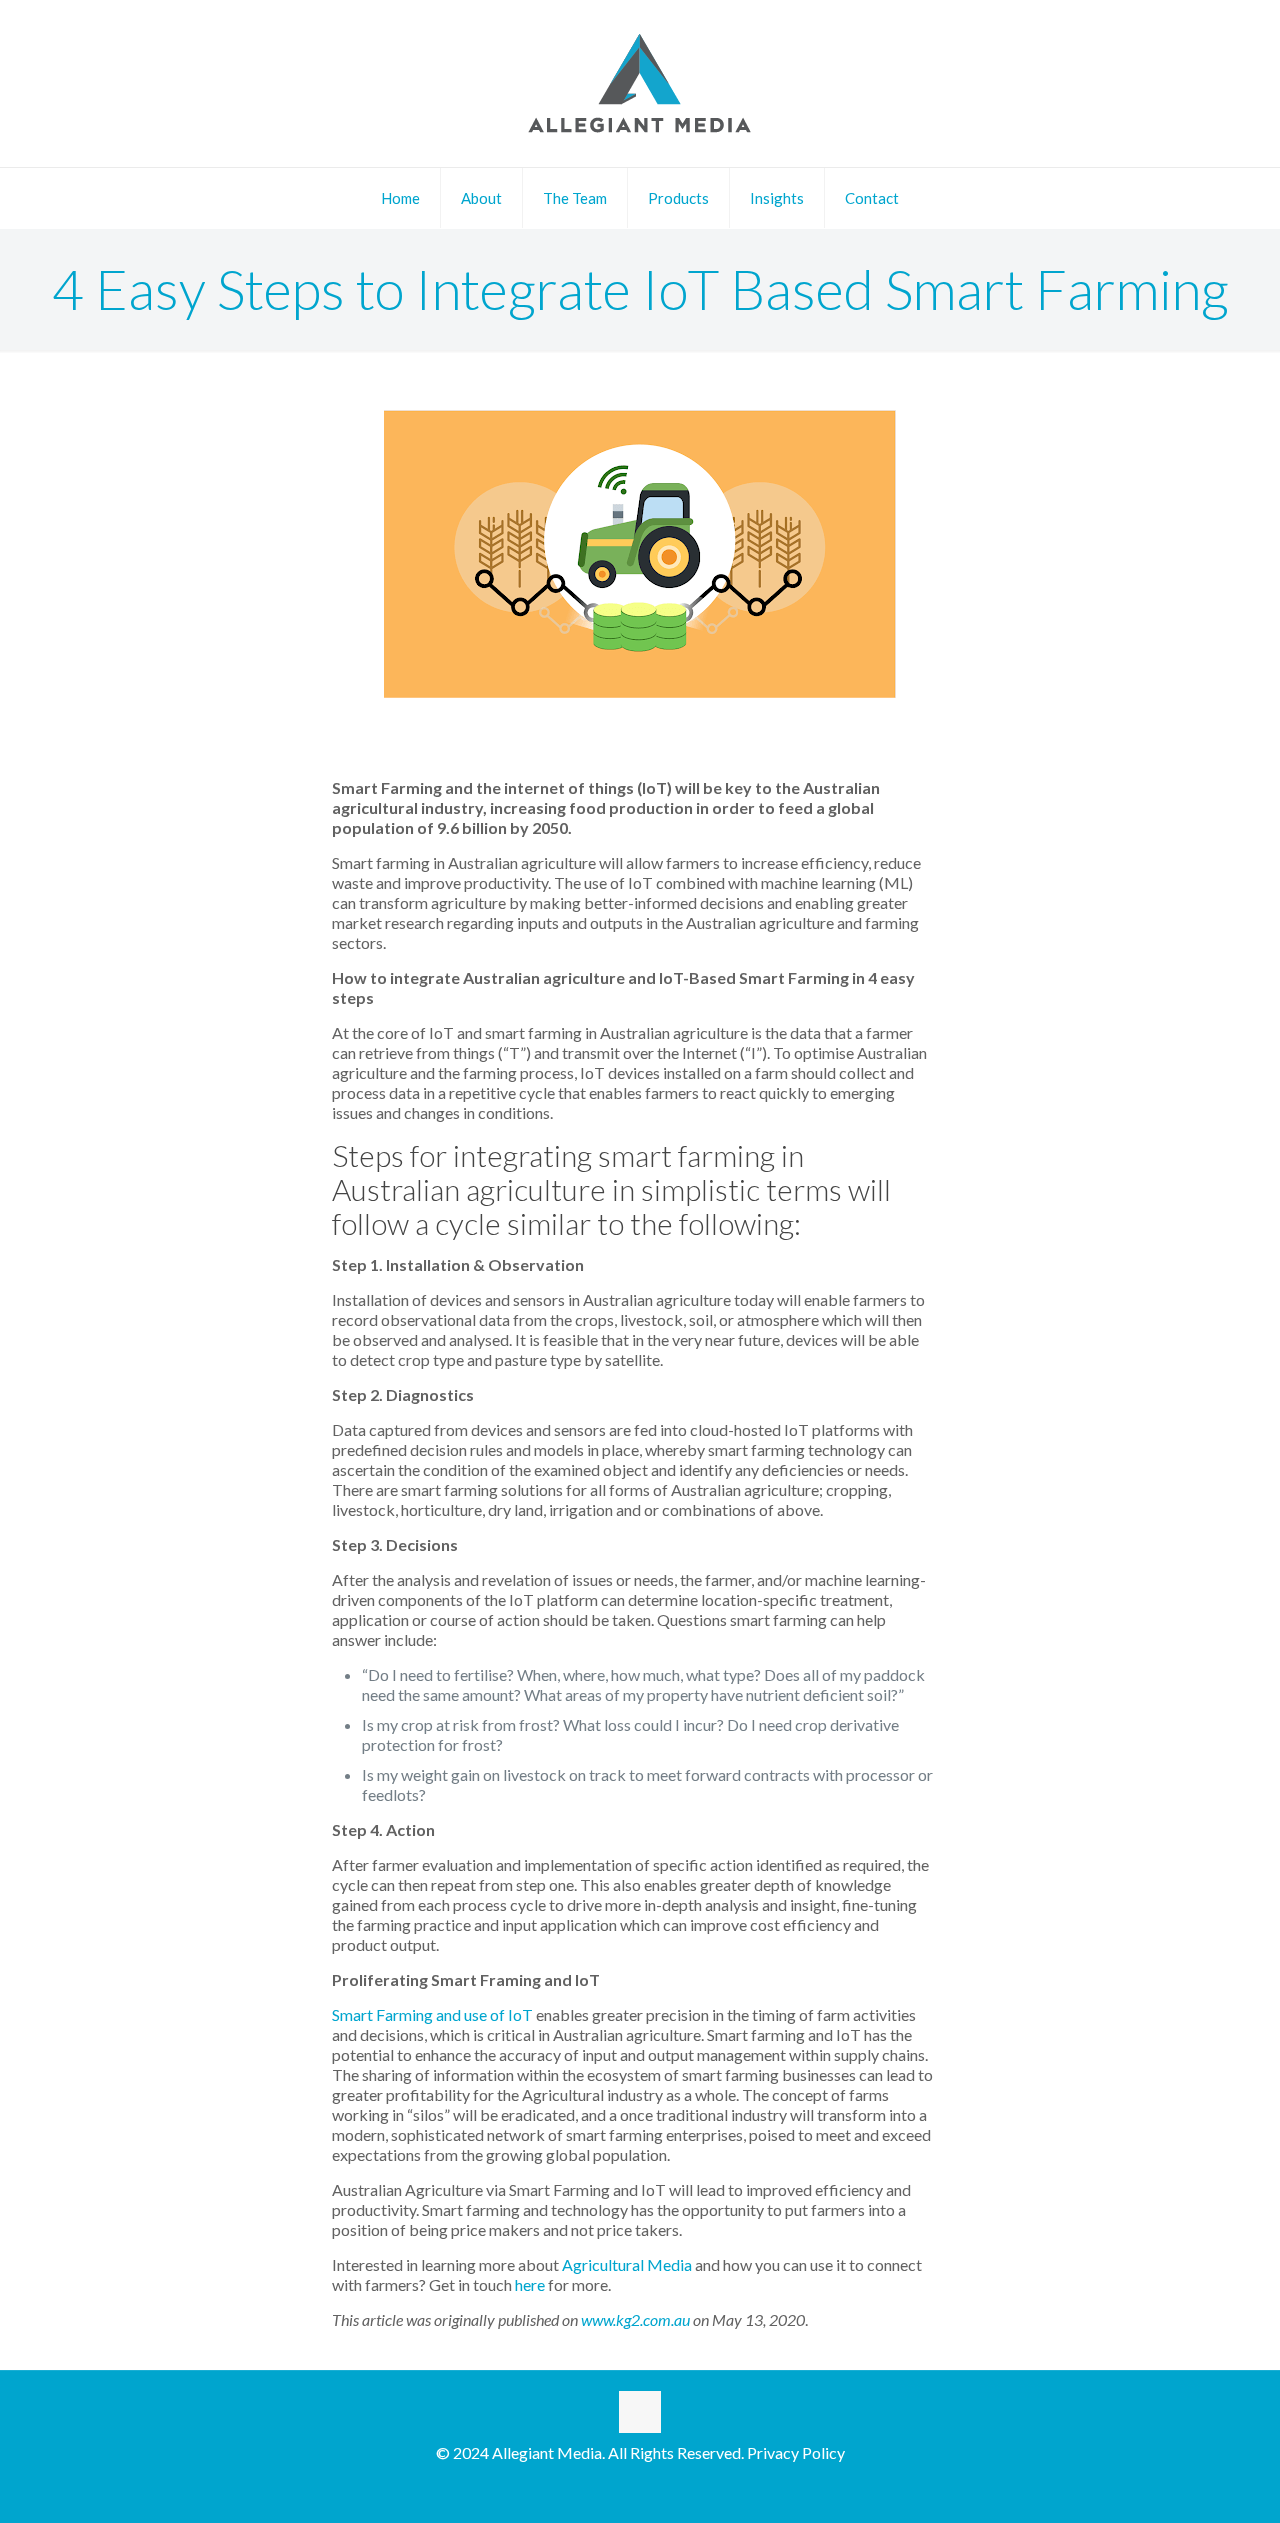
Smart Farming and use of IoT (432, 2014)
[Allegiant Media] (640, 83)
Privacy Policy (796, 2452)
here (530, 2284)
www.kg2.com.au (635, 2319)
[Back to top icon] (640, 2412)
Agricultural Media (628, 2264)
